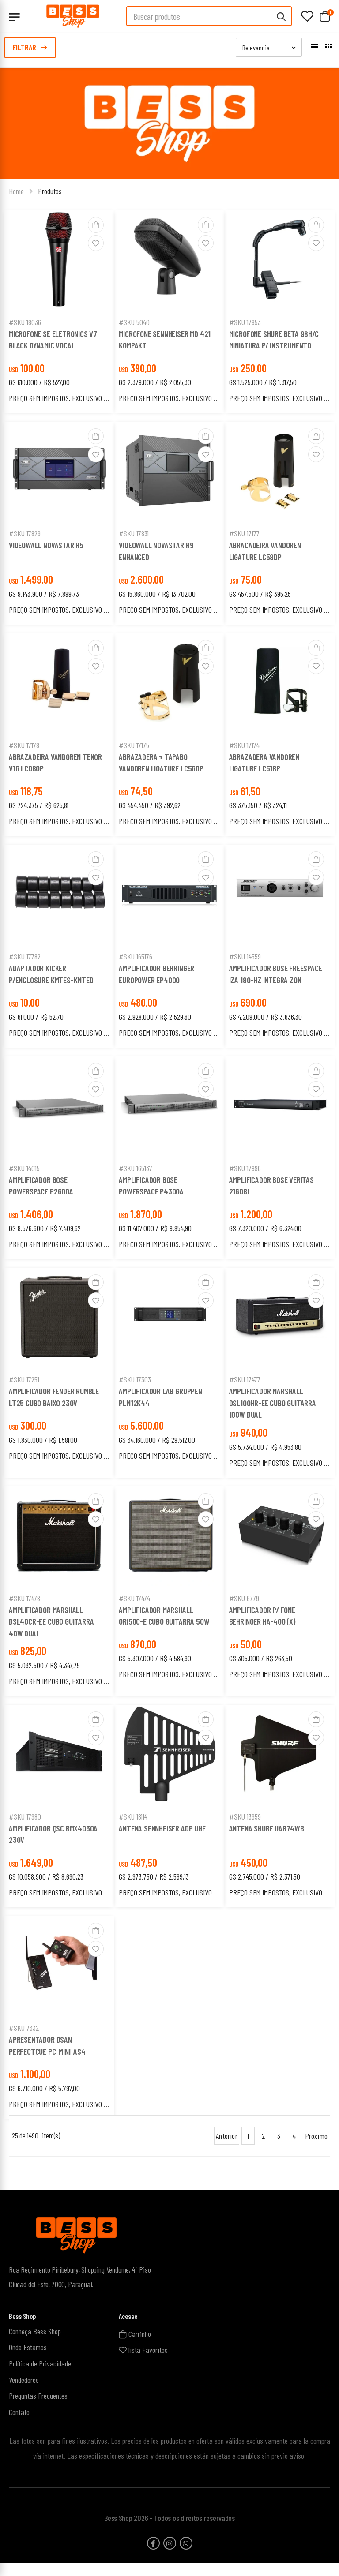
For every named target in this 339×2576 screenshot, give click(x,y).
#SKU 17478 (24, 1598)
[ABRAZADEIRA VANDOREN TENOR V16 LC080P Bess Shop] (60, 684)
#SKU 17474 (134, 1598)
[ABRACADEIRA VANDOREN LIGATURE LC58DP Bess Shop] (280, 472)
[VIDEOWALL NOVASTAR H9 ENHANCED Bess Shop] (169, 472)
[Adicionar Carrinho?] (96, 225)
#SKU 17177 (244, 533)
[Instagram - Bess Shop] (170, 2543)
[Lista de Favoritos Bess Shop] (307, 16)
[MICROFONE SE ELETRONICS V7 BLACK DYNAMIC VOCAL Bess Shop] (60, 261)
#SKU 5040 (134, 322)
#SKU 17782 (25, 956)
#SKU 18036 (25, 322)
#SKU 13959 (245, 1816)
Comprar (60, 300)
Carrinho (139, 2334)
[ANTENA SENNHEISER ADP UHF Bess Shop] (169, 1756)
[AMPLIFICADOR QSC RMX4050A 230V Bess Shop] (60, 1756)
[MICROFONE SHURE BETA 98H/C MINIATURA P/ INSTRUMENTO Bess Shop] (280, 261)
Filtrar (24, 47)
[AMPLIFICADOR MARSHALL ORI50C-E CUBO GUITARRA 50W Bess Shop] (169, 1537)
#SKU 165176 (136, 956)
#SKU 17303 (135, 1379)
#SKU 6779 (244, 1598)
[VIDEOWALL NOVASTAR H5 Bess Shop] (60, 472)
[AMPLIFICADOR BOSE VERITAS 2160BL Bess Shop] (280, 1107)
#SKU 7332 (24, 2028)
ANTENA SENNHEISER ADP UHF (162, 1828)
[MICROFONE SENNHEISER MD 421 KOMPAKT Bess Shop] (169, 261)
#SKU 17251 (24, 1379)
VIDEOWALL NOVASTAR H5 (46, 545)
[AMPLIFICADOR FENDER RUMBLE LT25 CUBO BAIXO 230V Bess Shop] (60, 1318)
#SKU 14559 (245, 956)
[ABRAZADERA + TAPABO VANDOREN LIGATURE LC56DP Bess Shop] (169, 684)
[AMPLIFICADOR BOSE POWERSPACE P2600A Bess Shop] (60, 1107)
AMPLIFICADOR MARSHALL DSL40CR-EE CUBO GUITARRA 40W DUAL (51, 1621)
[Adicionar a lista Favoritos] (96, 243)
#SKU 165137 (136, 1168)
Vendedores (24, 2379)
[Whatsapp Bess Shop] (186, 2543)
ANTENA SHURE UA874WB (267, 1828)
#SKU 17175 (134, 745)
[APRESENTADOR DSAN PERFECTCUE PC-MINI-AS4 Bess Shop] (60, 1967)
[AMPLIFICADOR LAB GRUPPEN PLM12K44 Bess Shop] (169, 1318)
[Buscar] (282, 16)
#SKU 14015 (24, 1168)
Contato (19, 2412)
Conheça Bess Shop (35, 2331)
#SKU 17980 (25, 1816)
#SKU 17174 (244, 745)
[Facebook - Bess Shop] (153, 2543)
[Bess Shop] (73, 16)
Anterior (226, 2136)
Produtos (50, 191)
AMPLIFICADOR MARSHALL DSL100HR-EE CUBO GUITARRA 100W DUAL (273, 1403)
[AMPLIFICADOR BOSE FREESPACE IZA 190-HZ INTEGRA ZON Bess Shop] (280, 895)
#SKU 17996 (245, 1168)
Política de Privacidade (40, 2363)
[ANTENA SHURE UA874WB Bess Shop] (280, 1756)
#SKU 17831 (134, 533)
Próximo (316, 2136)
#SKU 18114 (133, 1816)
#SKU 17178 (24, 745)
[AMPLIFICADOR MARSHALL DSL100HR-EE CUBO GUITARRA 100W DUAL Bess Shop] (280, 1318)
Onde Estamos (28, 2347)
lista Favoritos (147, 2350)
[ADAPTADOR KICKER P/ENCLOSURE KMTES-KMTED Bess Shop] (60, 895)
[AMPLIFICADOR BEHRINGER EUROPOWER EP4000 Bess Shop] (169, 895)
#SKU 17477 (245, 1379)
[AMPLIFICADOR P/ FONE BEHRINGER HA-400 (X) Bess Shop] (280, 1537)
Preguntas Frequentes (38, 2396)
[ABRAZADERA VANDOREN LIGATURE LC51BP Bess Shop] (280, 684)
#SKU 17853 (245, 322)
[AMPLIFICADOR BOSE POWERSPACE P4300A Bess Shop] (169, 1107)
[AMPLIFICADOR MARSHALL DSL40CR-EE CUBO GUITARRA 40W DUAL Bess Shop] (60, 1537)
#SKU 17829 (25, 533)
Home (16, 191)
